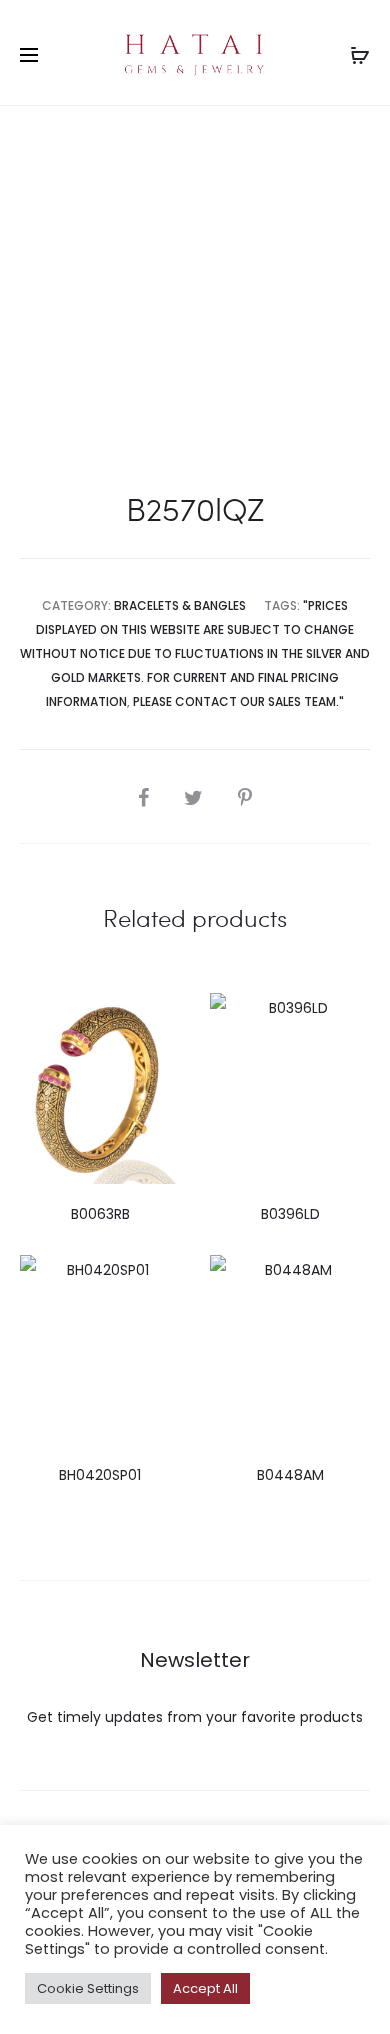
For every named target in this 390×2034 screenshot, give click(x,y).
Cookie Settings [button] (88, 1988)
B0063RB (100, 1214)
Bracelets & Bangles (180, 605)
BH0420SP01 (100, 1475)
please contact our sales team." (238, 701)
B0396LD (290, 1214)
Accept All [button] (205, 1988)
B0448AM (290, 1475)
